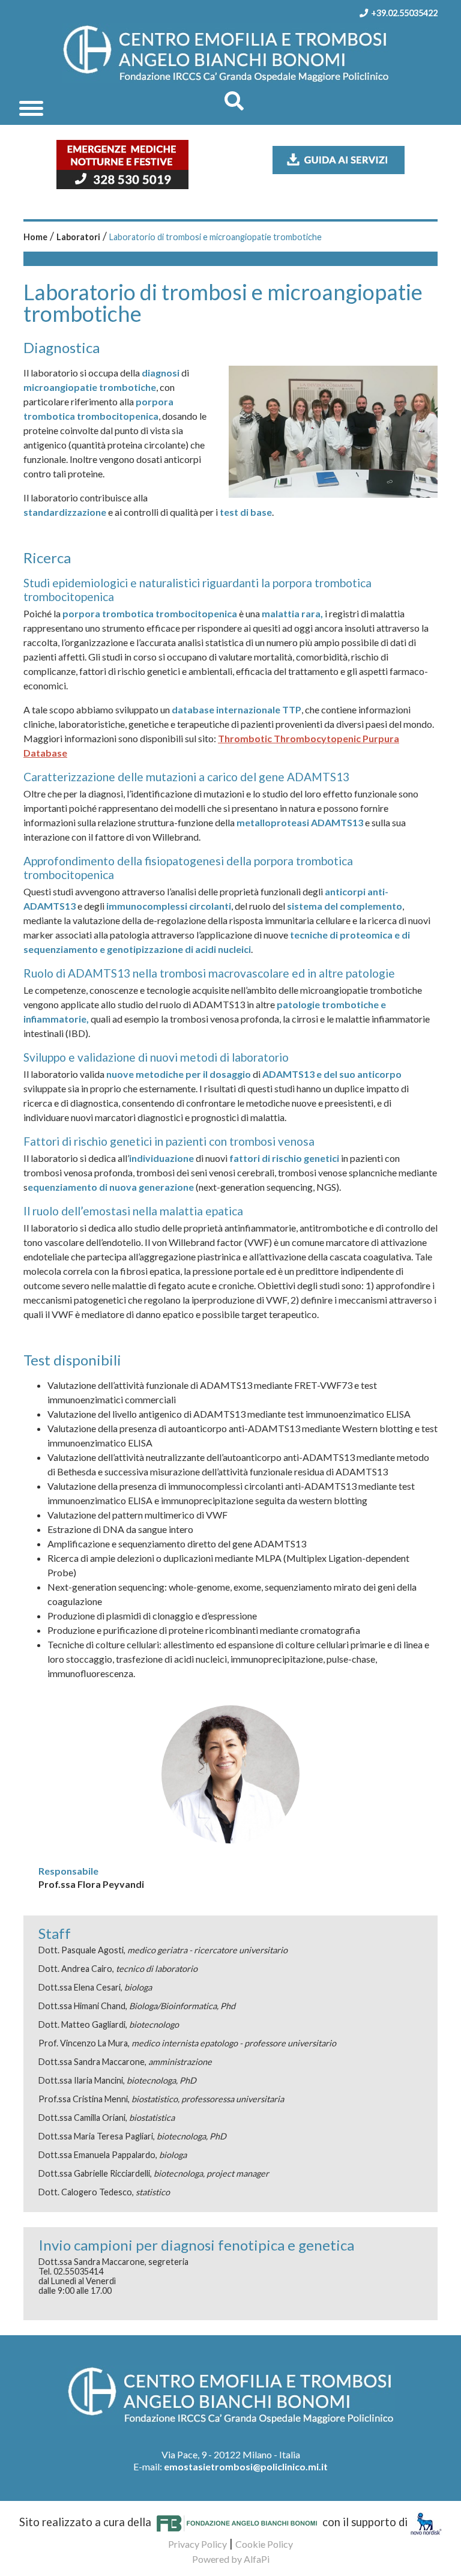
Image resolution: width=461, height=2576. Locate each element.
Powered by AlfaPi (231, 2559)
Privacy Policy (197, 2544)
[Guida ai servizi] (339, 159)
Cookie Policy (264, 2544)
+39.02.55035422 (404, 13)
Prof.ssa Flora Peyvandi (91, 1884)
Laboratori (78, 237)
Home (35, 237)
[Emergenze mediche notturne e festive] (122, 163)
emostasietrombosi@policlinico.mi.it (246, 2466)
